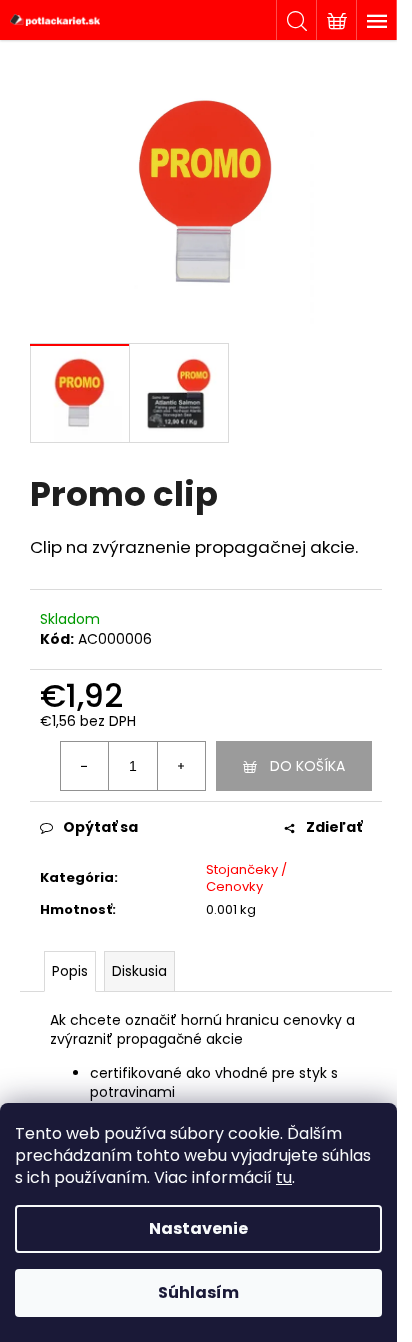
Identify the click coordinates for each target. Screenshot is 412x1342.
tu (284, 1177)
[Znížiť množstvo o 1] (85, 766)
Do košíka (307, 766)
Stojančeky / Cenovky (246, 878)
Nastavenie (198, 1228)
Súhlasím (198, 1292)
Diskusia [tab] (139, 971)
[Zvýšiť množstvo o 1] (181, 766)
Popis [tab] (70, 971)
